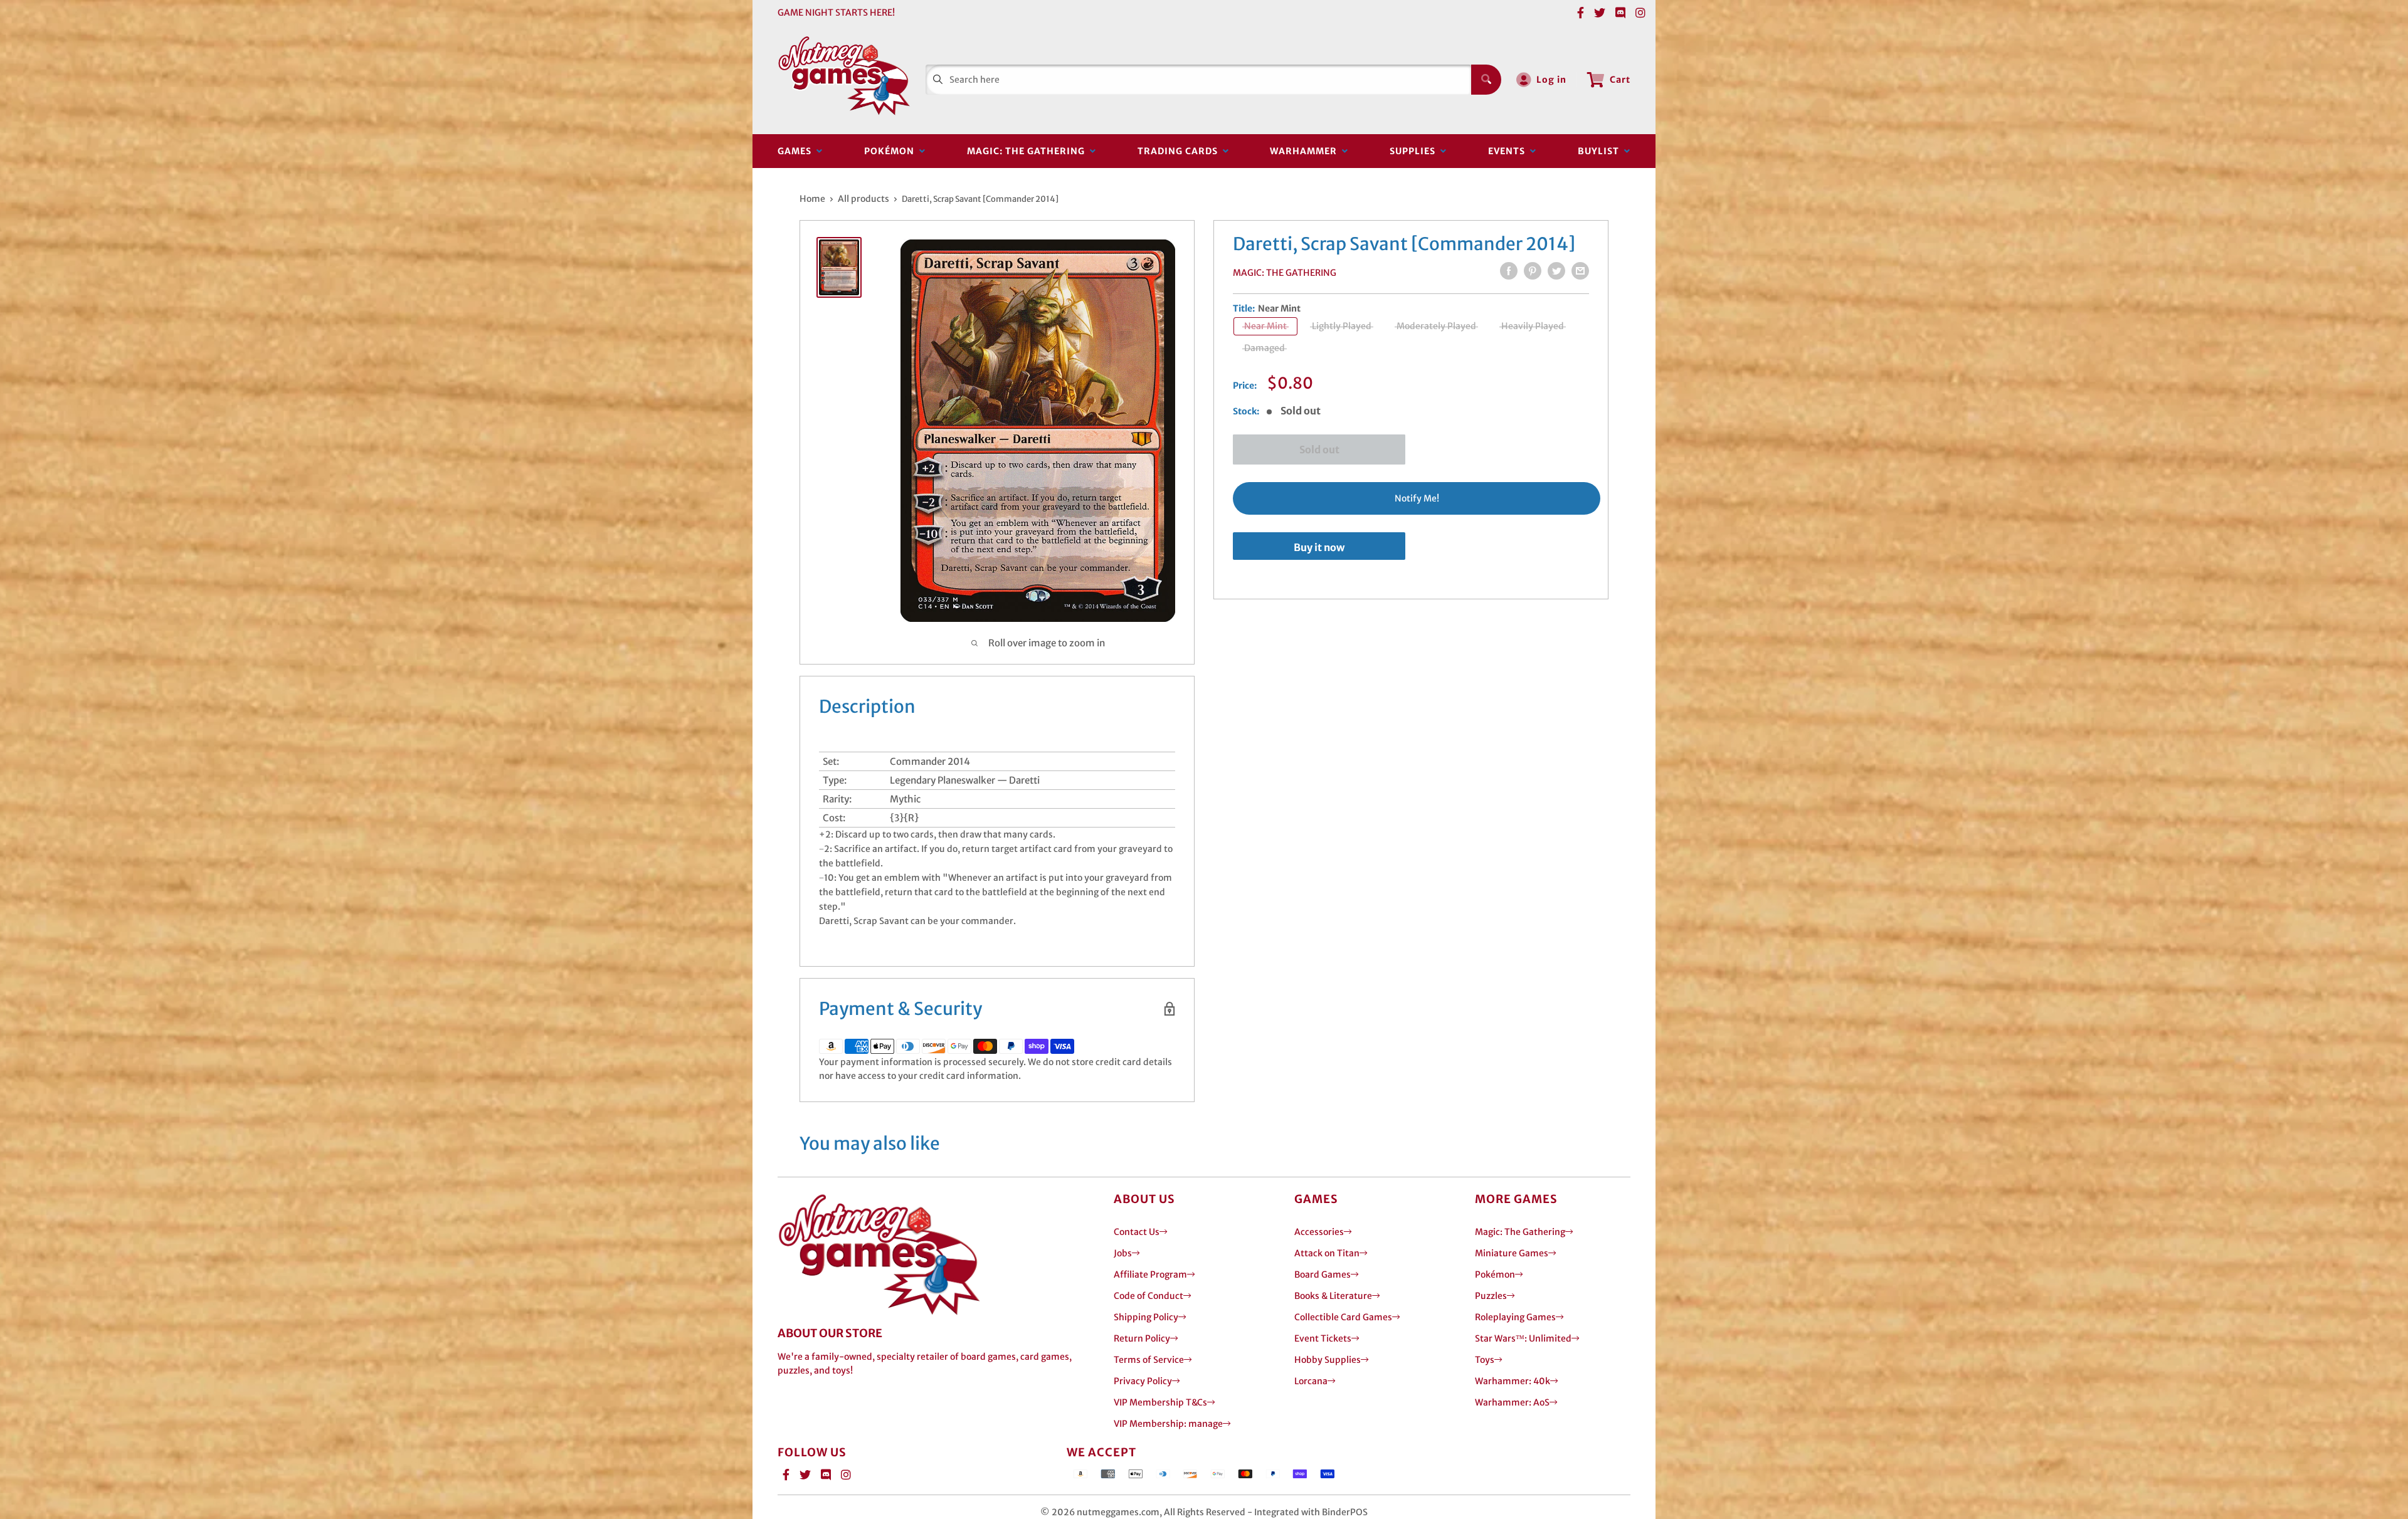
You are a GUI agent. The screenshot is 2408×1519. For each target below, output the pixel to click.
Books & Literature (1333, 1296)
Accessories (1319, 1232)
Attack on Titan (1327, 1253)
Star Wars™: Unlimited (1523, 1338)
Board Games (1323, 1275)
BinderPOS (1345, 1512)
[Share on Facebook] (1509, 271)
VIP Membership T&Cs (1160, 1402)
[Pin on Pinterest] (1533, 271)
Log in (1551, 80)
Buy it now (1319, 547)
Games (797, 151)
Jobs (1123, 1253)
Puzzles (1491, 1296)
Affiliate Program (1150, 1275)
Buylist (1601, 151)
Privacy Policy (1143, 1381)
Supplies (1415, 151)
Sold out (1319, 449)
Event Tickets (1323, 1338)
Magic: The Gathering (1028, 151)
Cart (1620, 80)
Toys (1485, 1360)
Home (812, 199)
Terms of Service (1149, 1360)
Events (1509, 151)
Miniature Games (1512, 1253)
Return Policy (1142, 1338)
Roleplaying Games (1515, 1317)
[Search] (1486, 80)
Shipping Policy (1146, 1317)
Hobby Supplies (1328, 1360)
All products (863, 199)
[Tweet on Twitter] (1556, 271)
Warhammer (1306, 151)
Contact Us (1137, 1232)
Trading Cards (1180, 151)
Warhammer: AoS (1512, 1402)
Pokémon (892, 151)
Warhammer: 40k (1513, 1381)
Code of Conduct (1149, 1296)
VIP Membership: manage (1168, 1424)
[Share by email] (1580, 271)
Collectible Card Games (1343, 1317)
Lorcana (1311, 1381)
